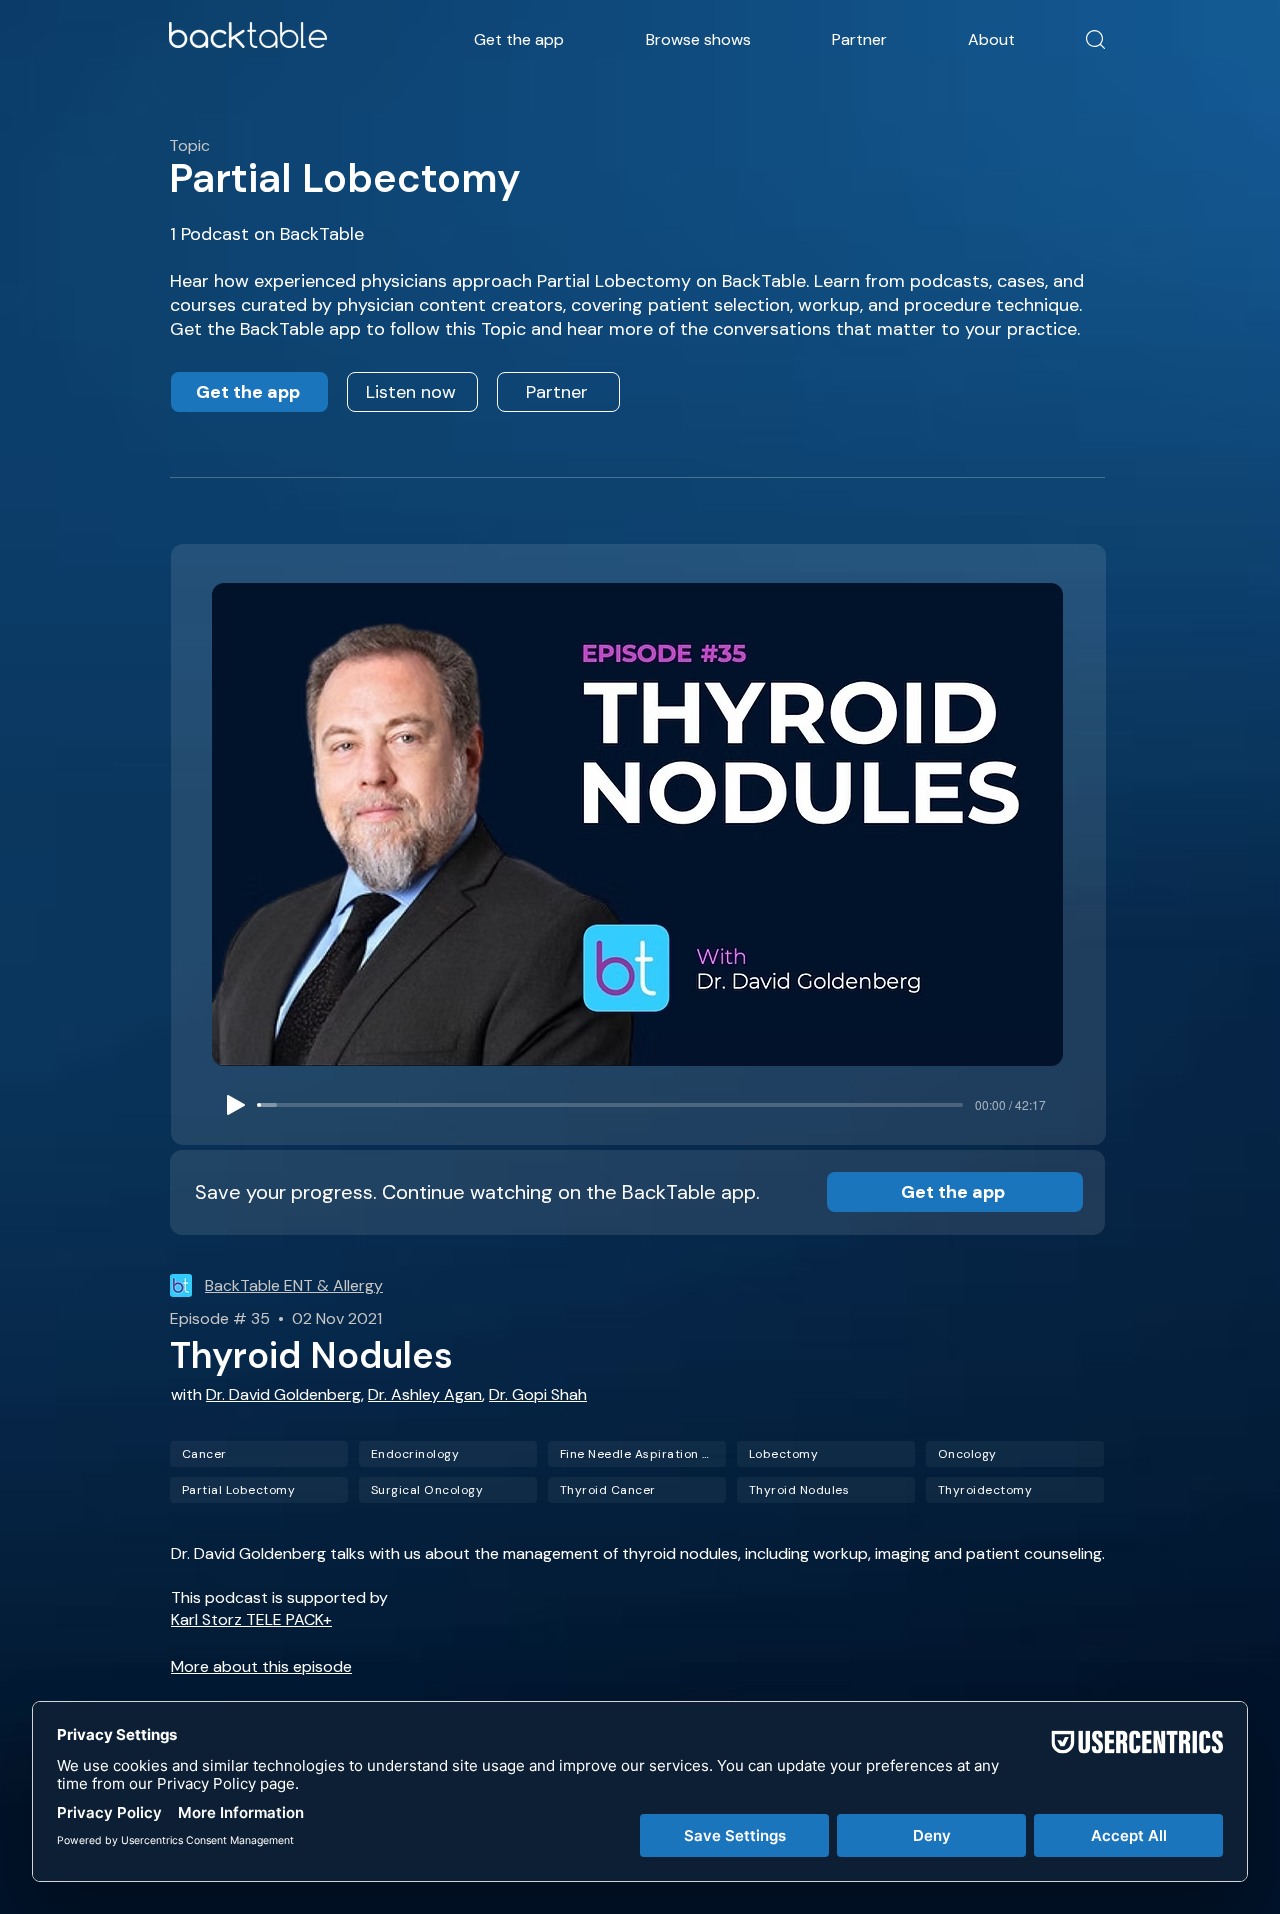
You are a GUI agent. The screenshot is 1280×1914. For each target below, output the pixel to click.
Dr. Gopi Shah (538, 1394)
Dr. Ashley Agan (425, 1394)
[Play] (236, 1105)
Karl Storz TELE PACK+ (251, 1619)
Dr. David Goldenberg (283, 1394)
